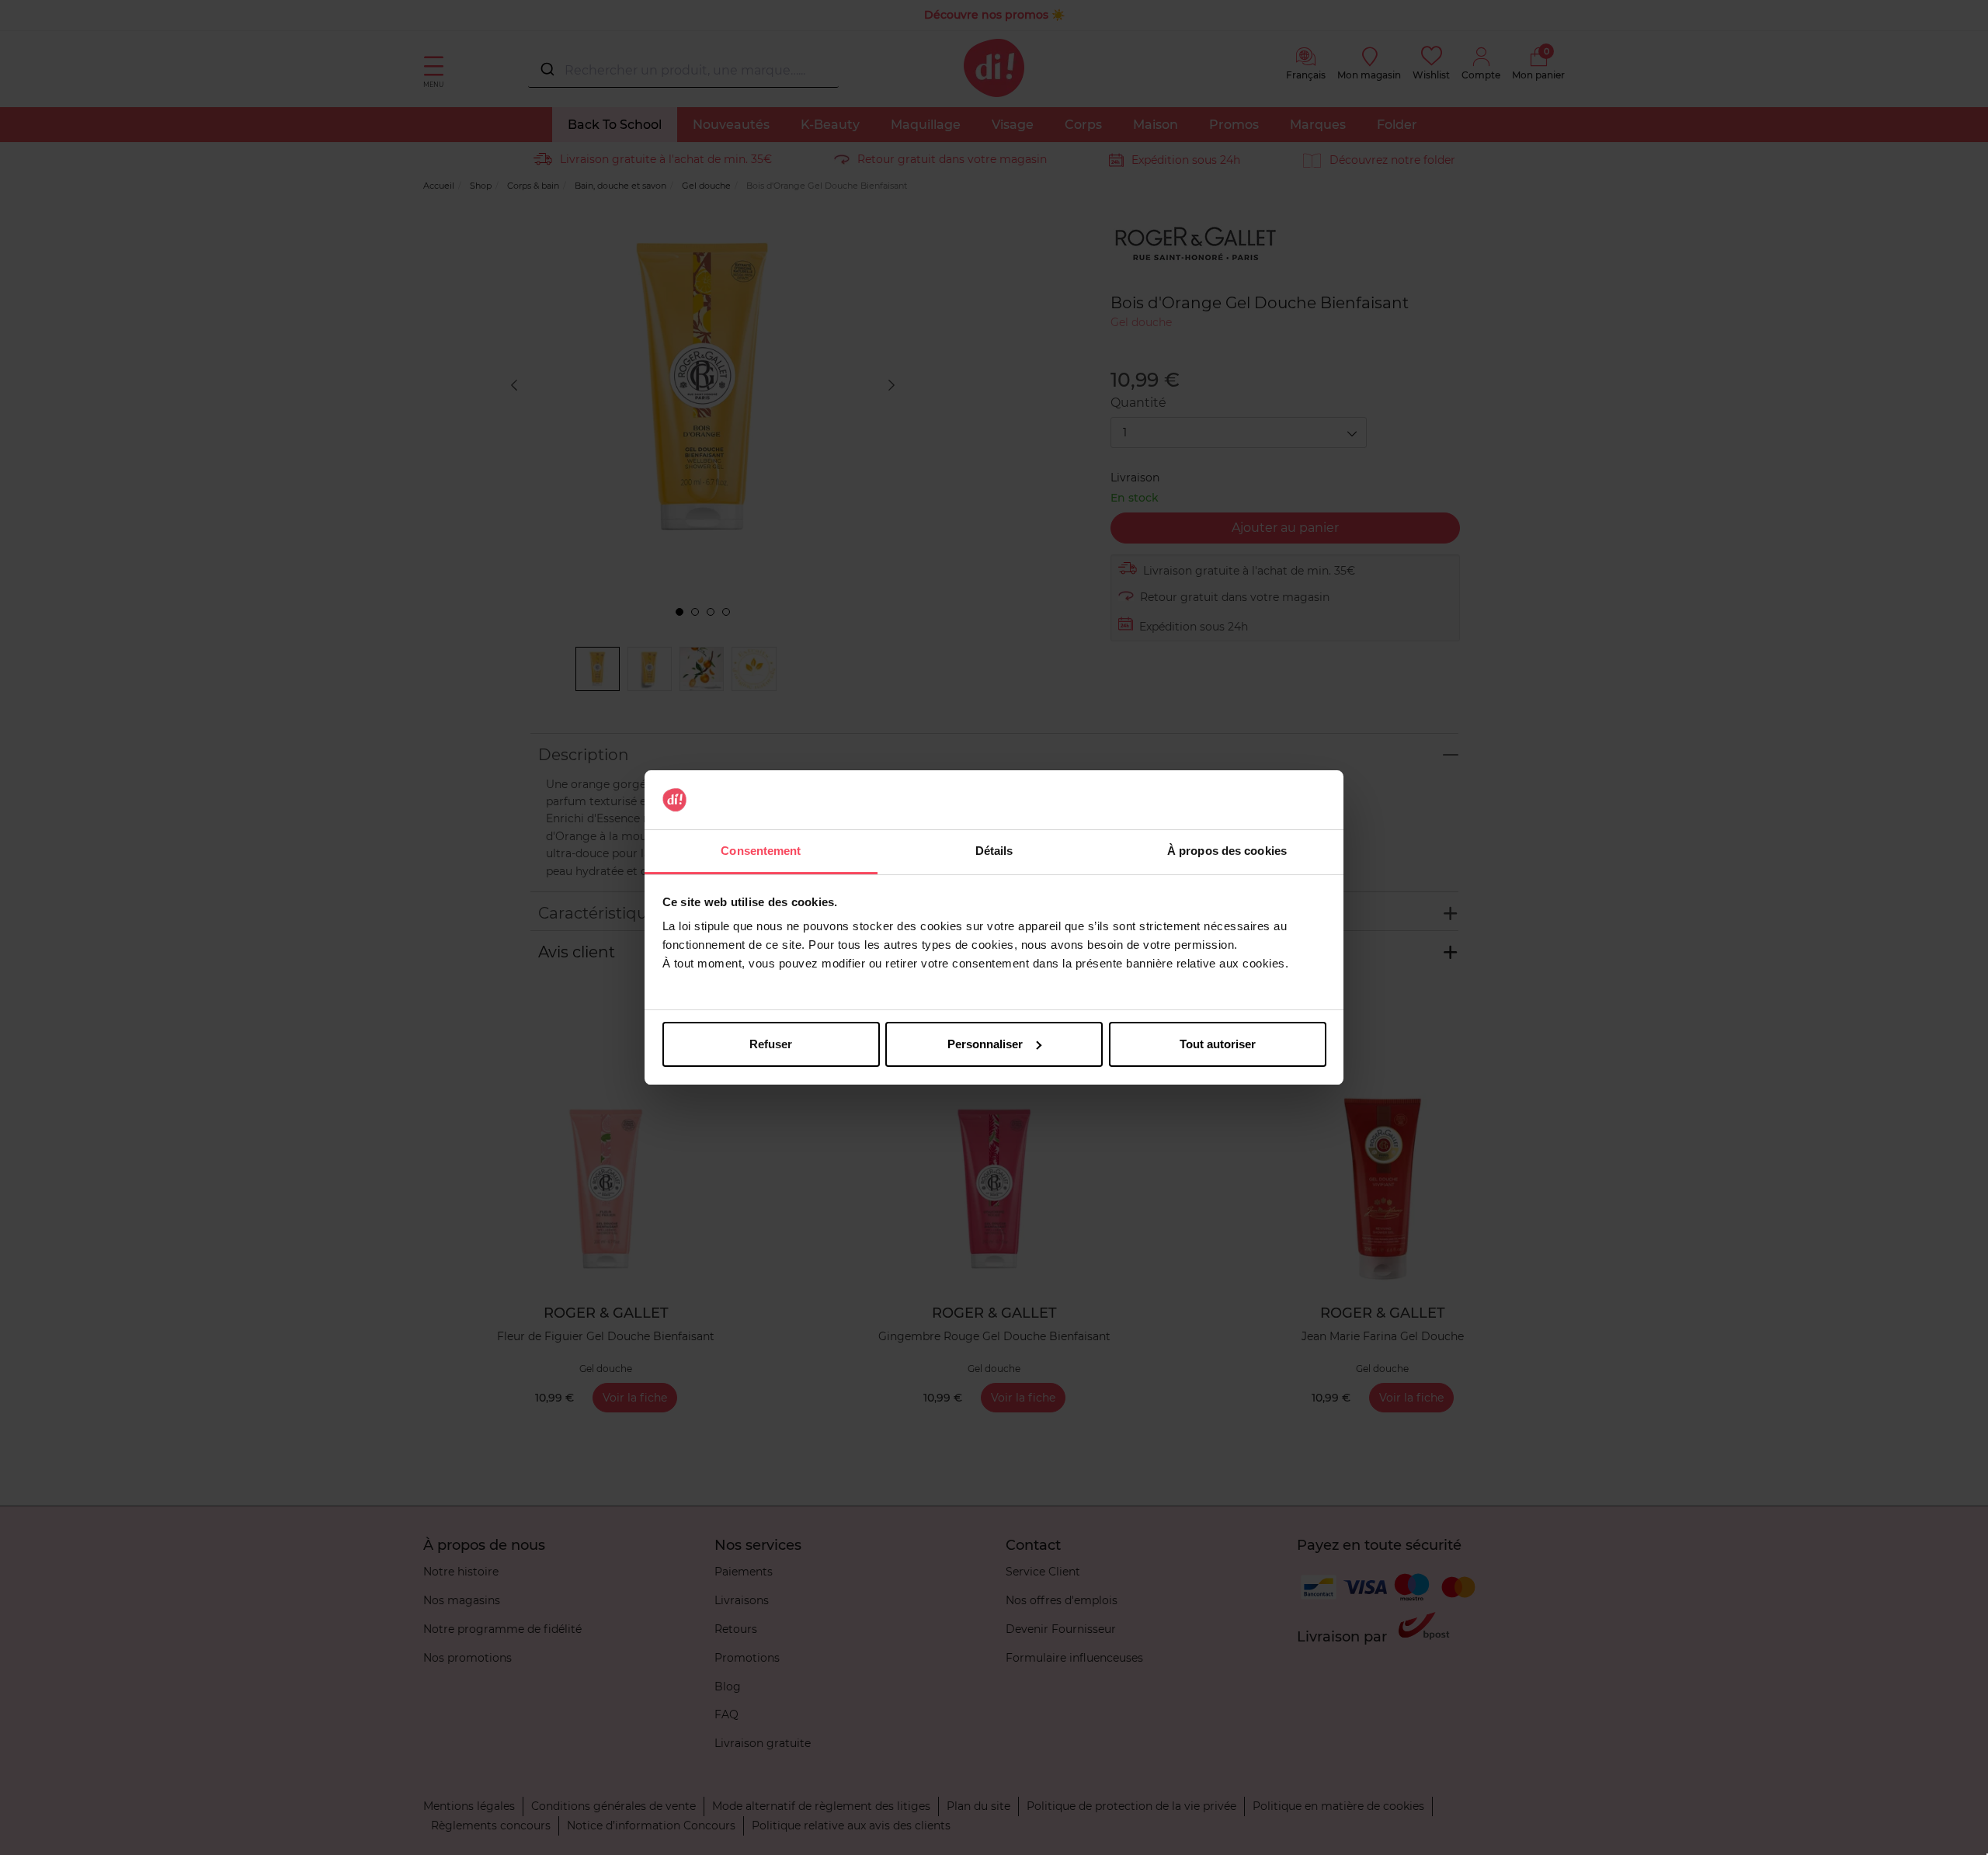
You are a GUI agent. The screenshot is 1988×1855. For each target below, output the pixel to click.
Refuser (771, 1044)
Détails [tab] (994, 851)
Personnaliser (985, 1044)
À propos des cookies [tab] (1227, 851)
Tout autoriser (1218, 1044)
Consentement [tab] (761, 851)
